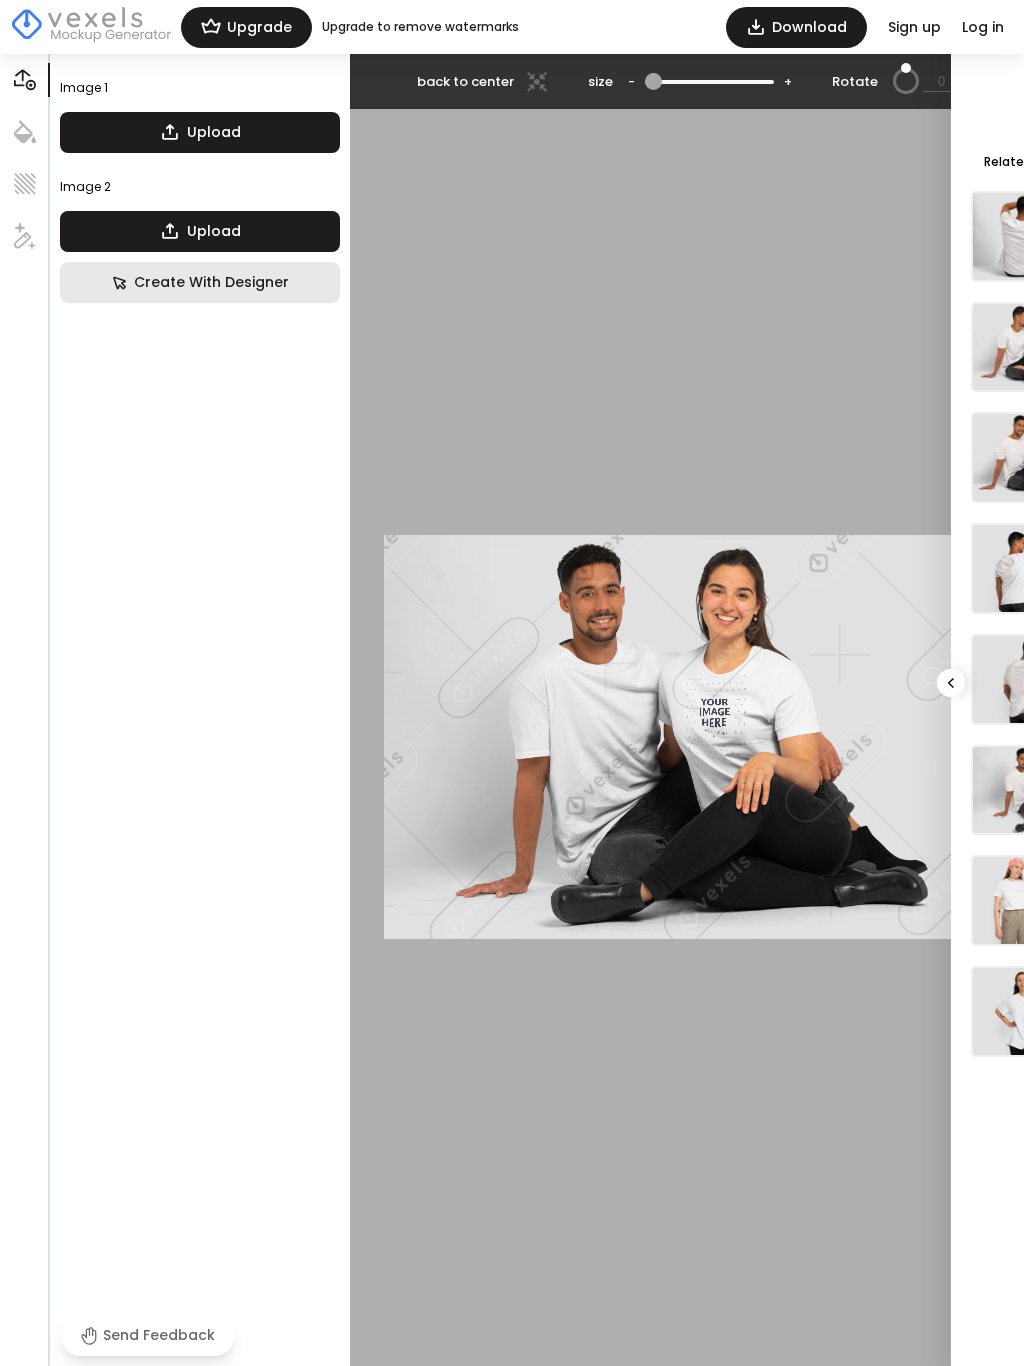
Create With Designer (211, 282)
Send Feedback (159, 1335)
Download (809, 27)
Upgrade (259, 27)
